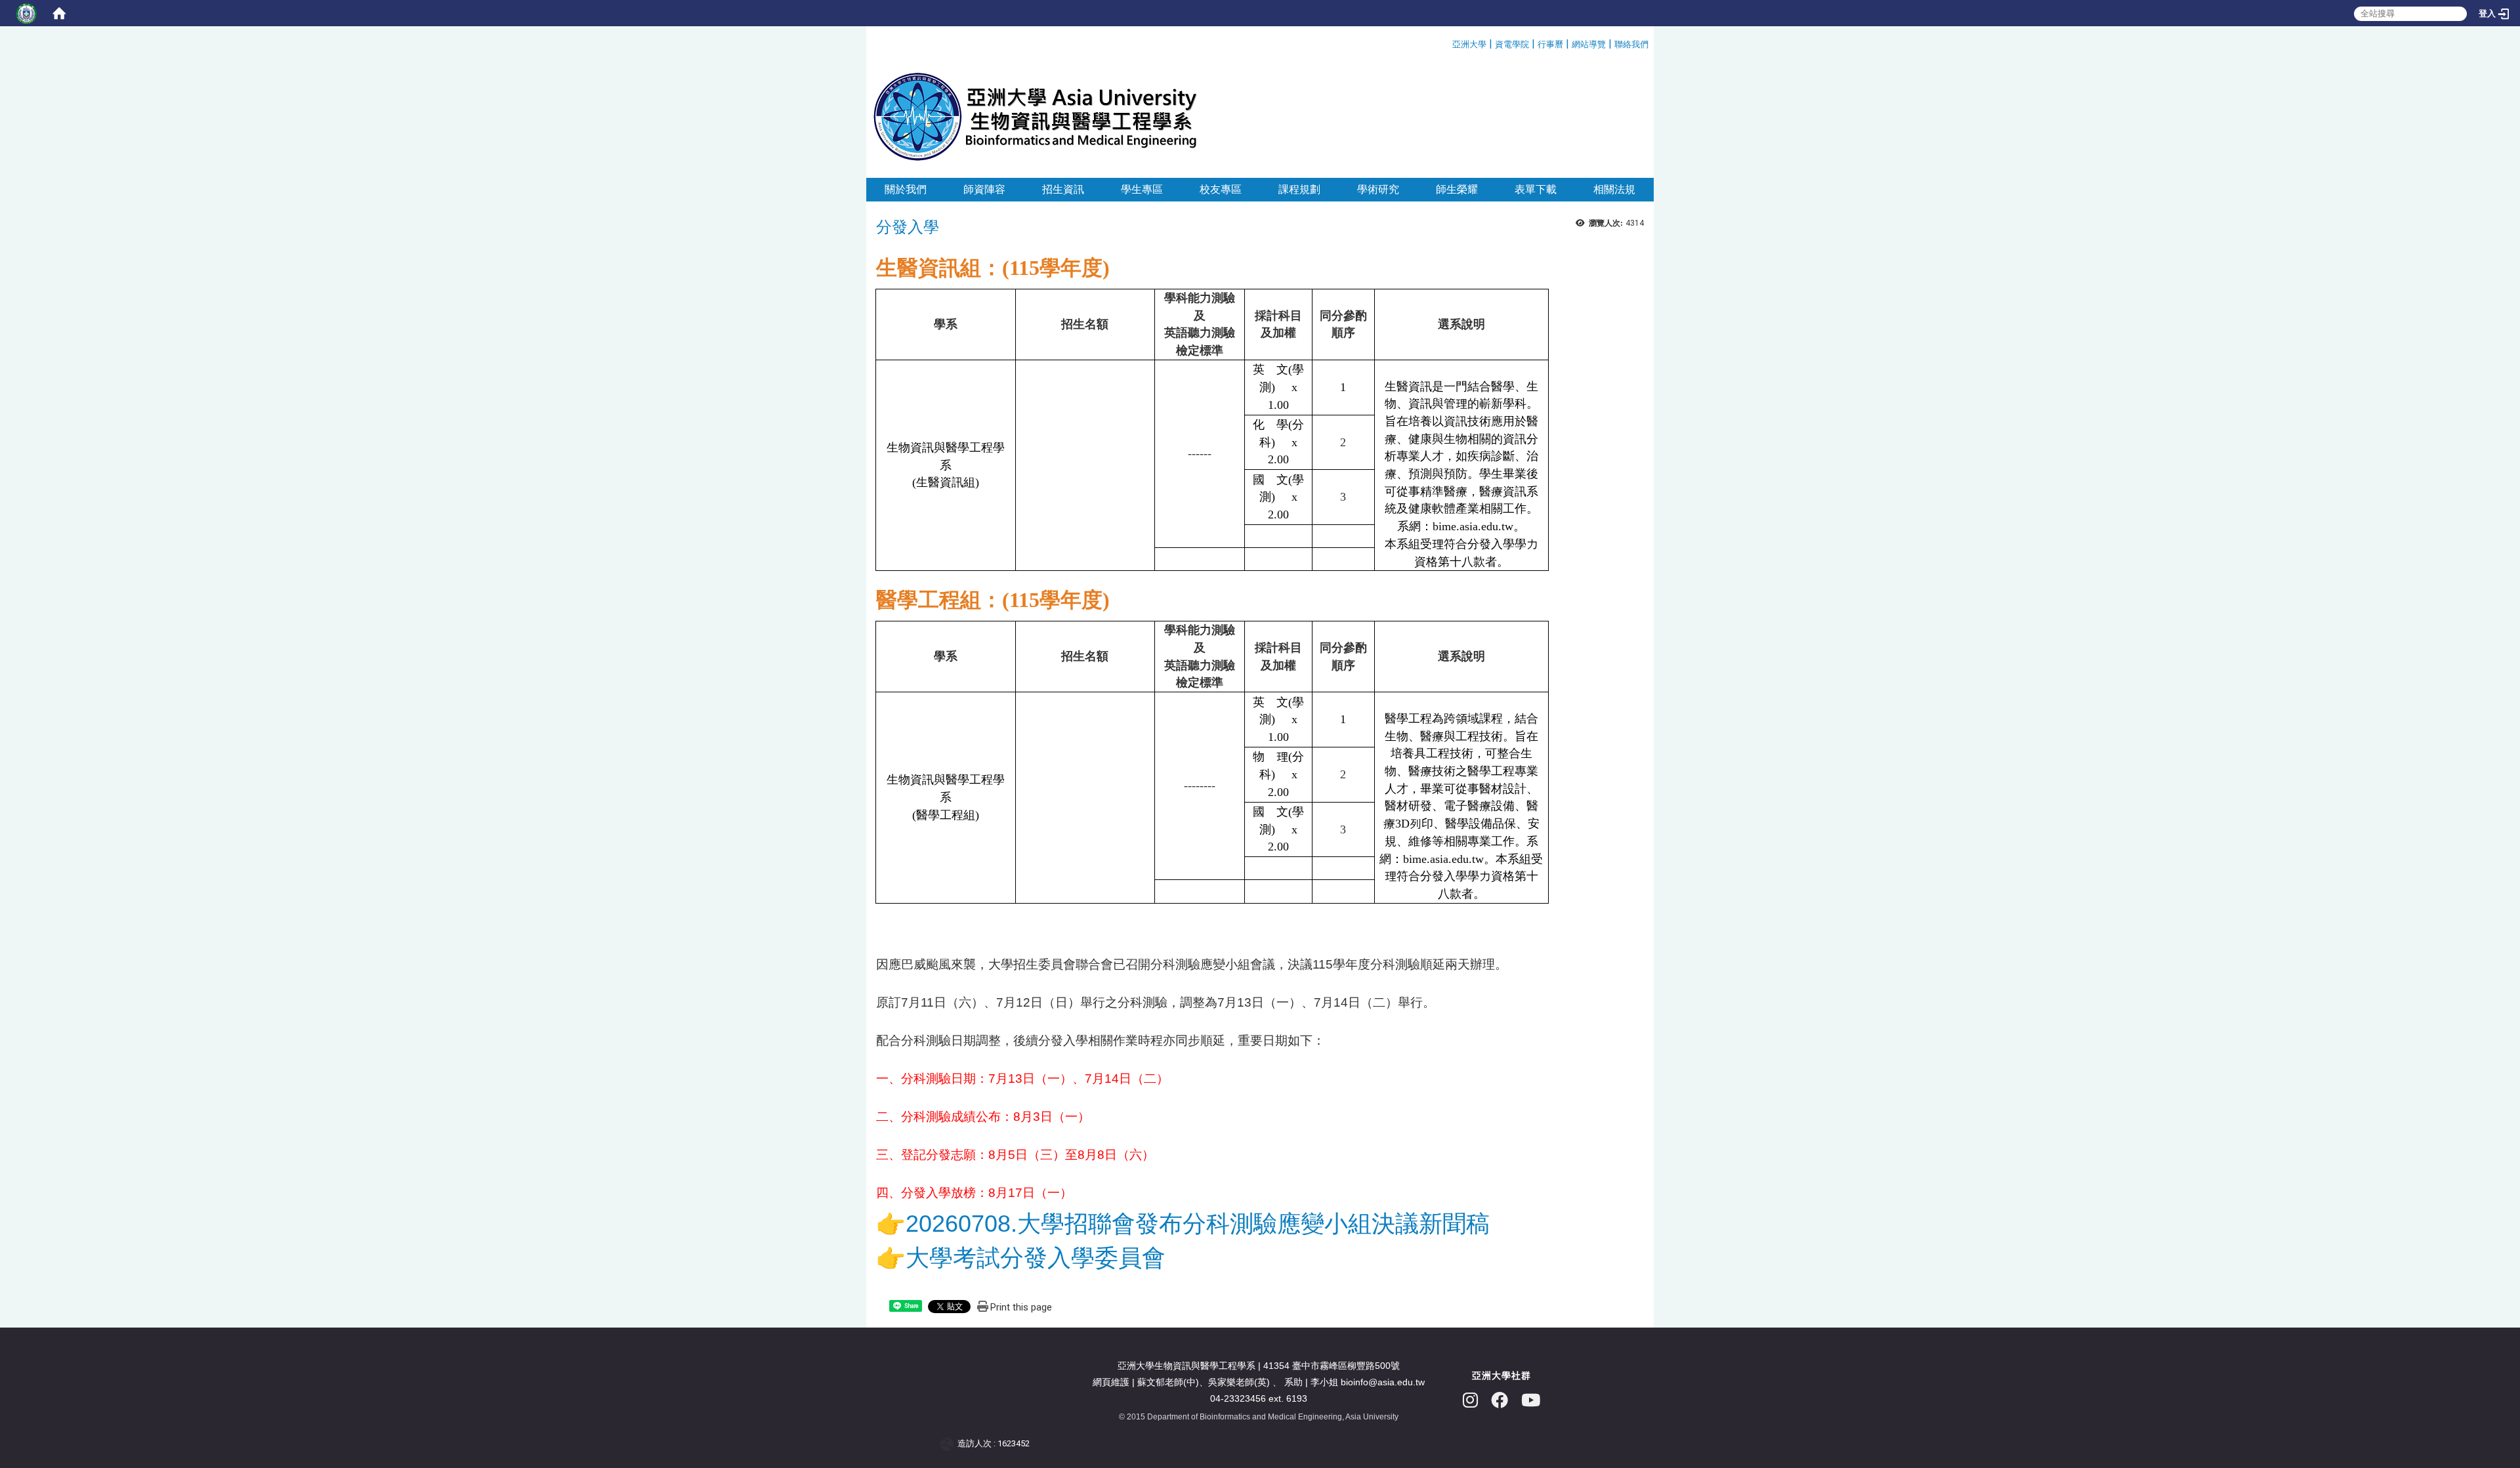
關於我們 (906, 189)
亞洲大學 (1469, 44)
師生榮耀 (1457, 189)
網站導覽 (1589, 44)
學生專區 (1142, 189)
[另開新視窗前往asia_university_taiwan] (1470, 1401)
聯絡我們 (1631, 44)
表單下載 (1536, 189)
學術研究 (1378, 189)
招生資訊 (1063, 189)
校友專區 (1221, 189)
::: (1447, 42)
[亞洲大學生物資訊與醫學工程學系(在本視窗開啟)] (1035, 116)
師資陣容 (984, 189)
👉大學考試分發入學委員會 (1021, 1258)
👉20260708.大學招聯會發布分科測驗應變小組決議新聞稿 (1183, 1224)
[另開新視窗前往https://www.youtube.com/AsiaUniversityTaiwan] (1531, 1401)
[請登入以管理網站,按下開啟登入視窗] (26, 13)
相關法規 (1614, 189)
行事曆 (1550, 44)
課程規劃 (1299, 189)
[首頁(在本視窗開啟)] (59, 13)
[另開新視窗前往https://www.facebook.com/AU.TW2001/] (1500, 1401)
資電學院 (1512, 44)
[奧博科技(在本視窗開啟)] (949, 1444)
